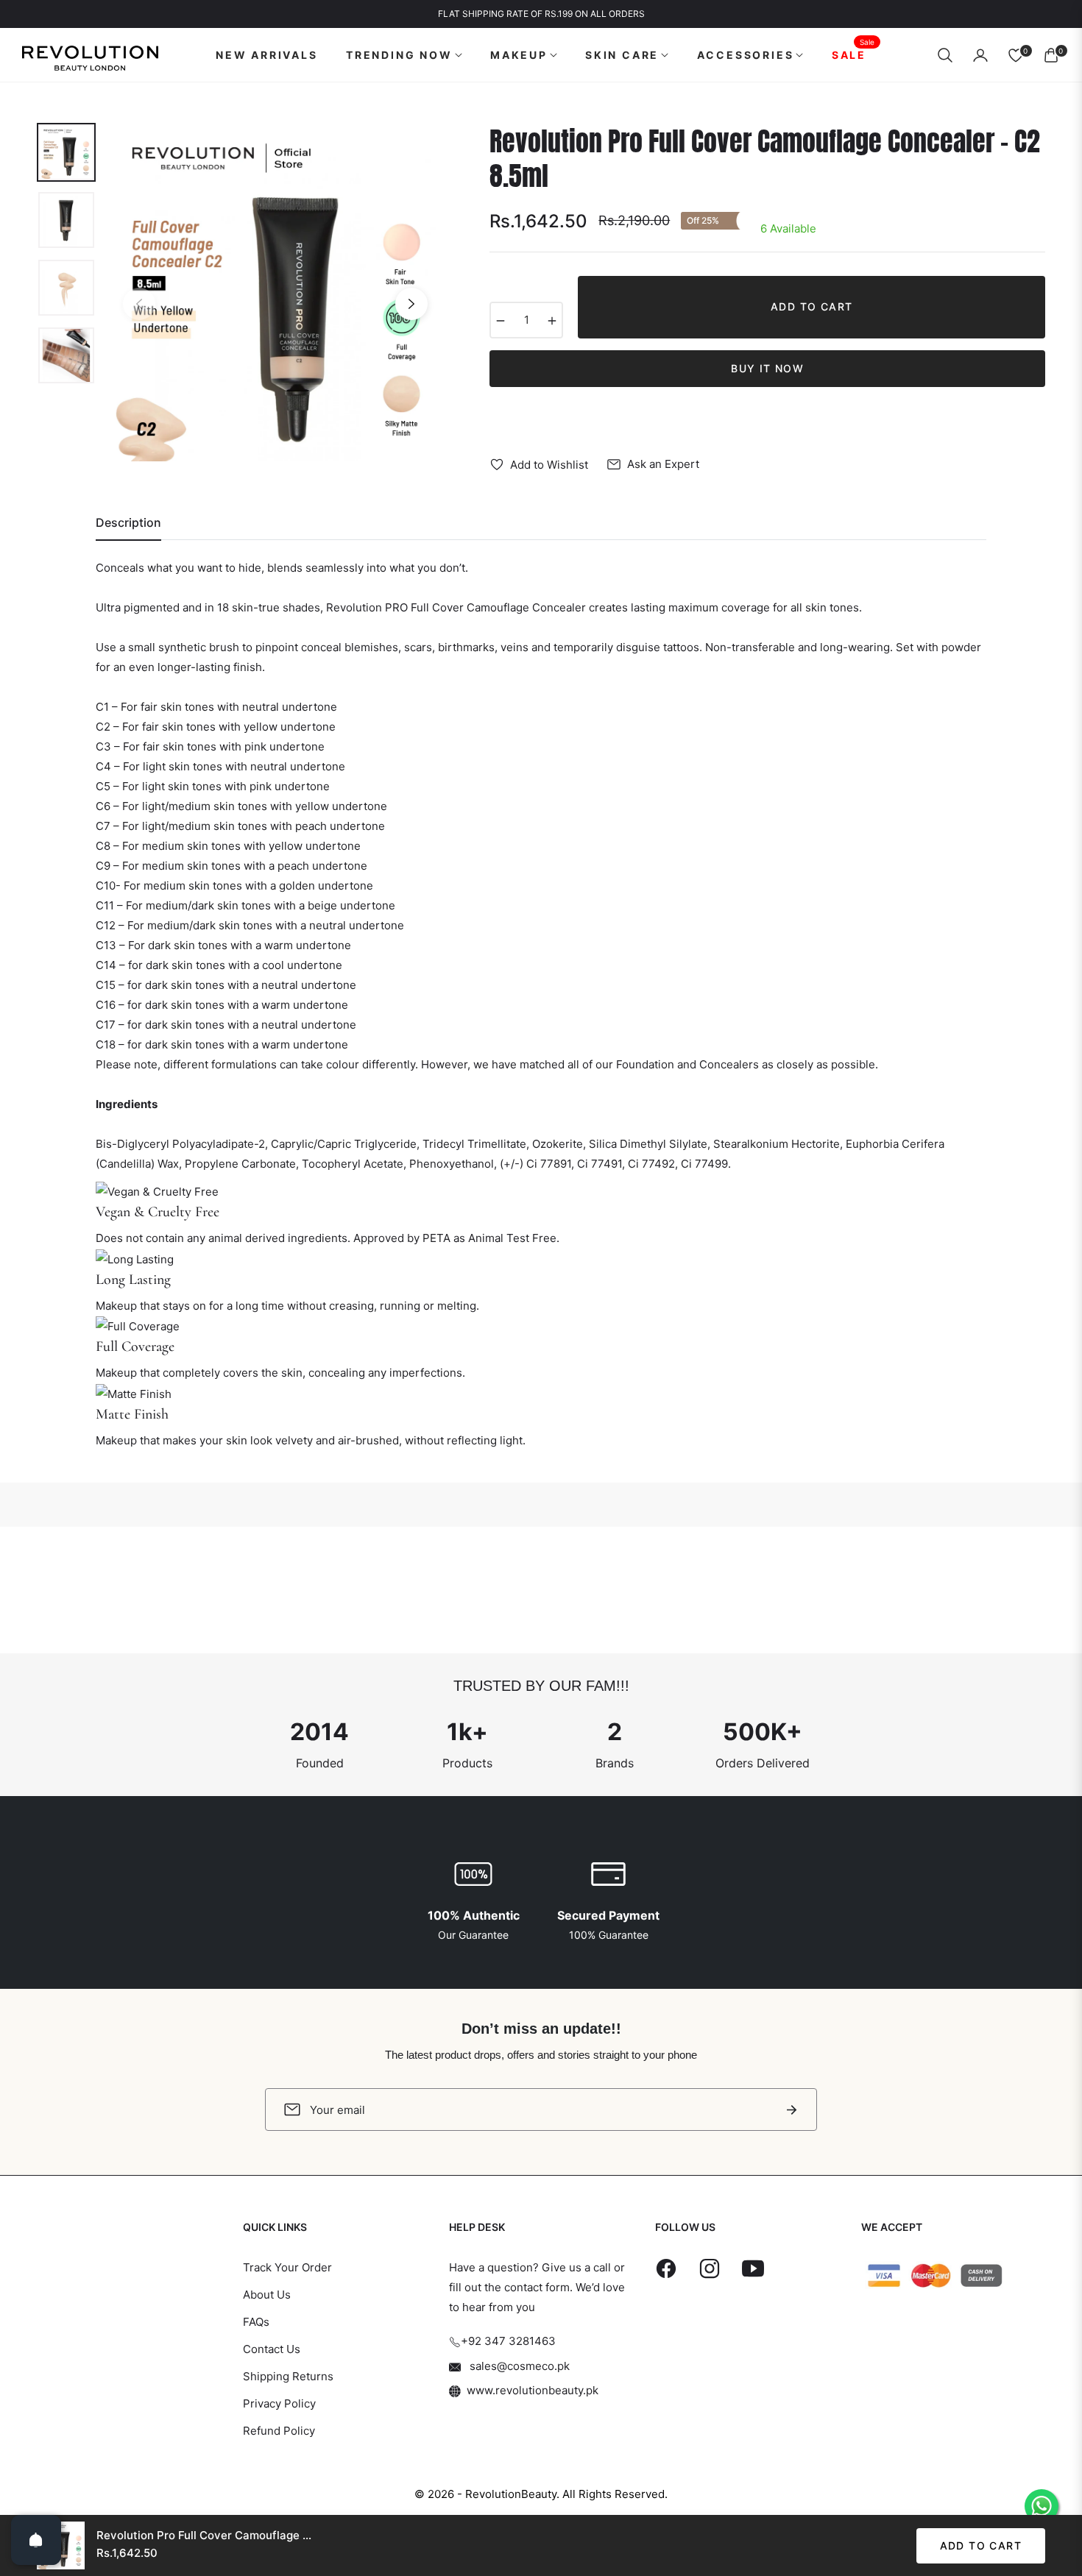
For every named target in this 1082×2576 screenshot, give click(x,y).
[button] (945, 55)
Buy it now (767, 368)
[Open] (36, 2540)
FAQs (256, 2322)
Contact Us (272, 2349)
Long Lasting (133, 1280)
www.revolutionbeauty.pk (533, 2390)
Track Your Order (287, 2267)
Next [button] (411, 304)
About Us (267, 2295)
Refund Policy (279, 2431)
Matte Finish (132, 1414)
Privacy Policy (279, 2403)
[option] (275, 293)
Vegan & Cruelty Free (158, 1212)
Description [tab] (128, 523)
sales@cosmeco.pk (518, 2366)
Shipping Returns (288, 2376)
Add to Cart (981, 2545)
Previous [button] (139, 304)
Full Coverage (135, 1346)
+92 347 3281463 (508, 2341)
